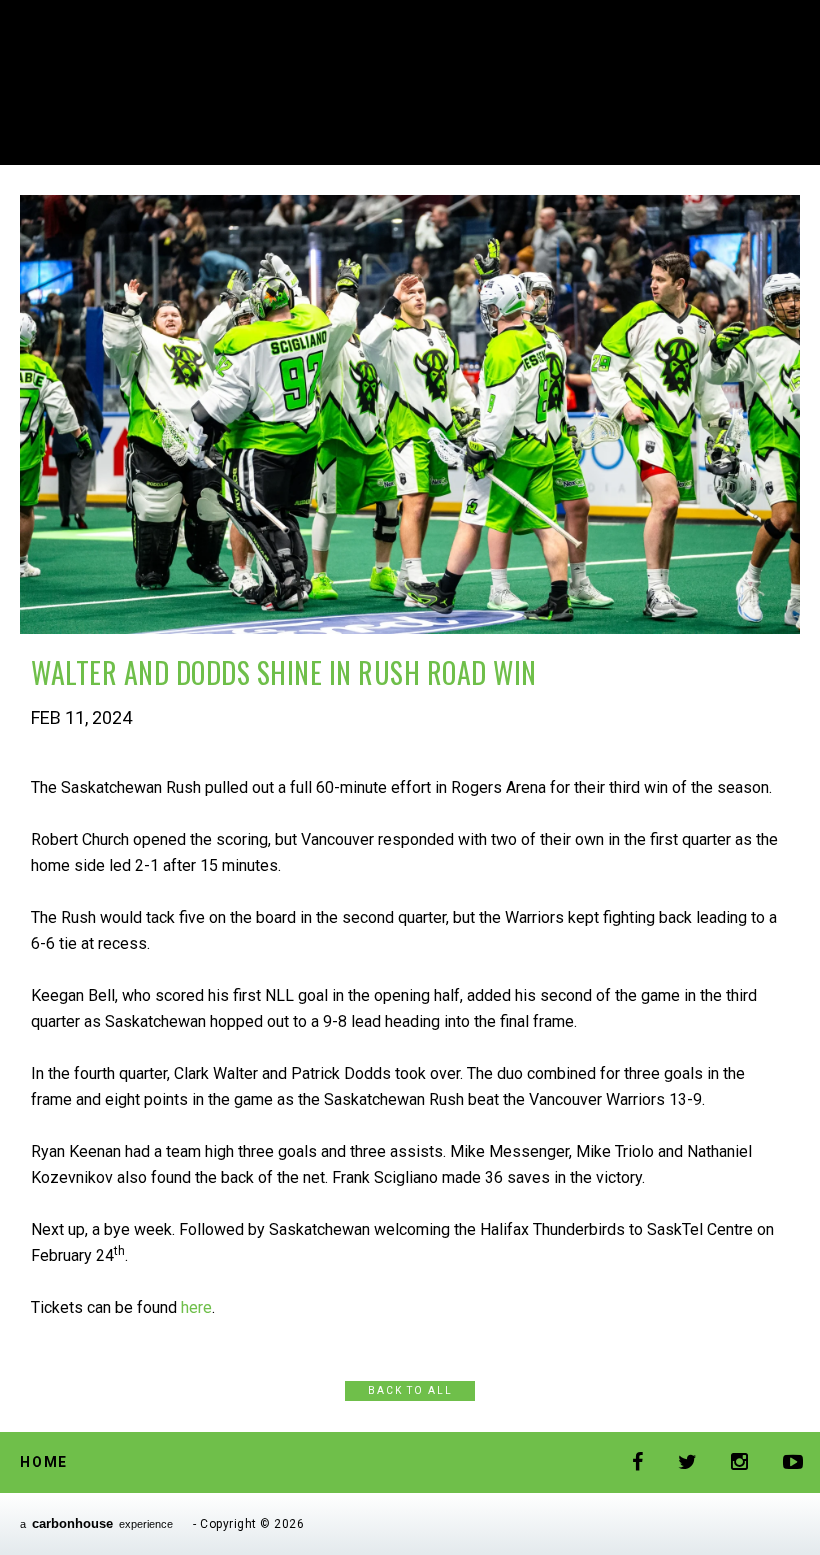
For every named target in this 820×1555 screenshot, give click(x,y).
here (196, 1307)
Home (44, 1462)
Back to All (410, 1390)
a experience (96, 1523)
